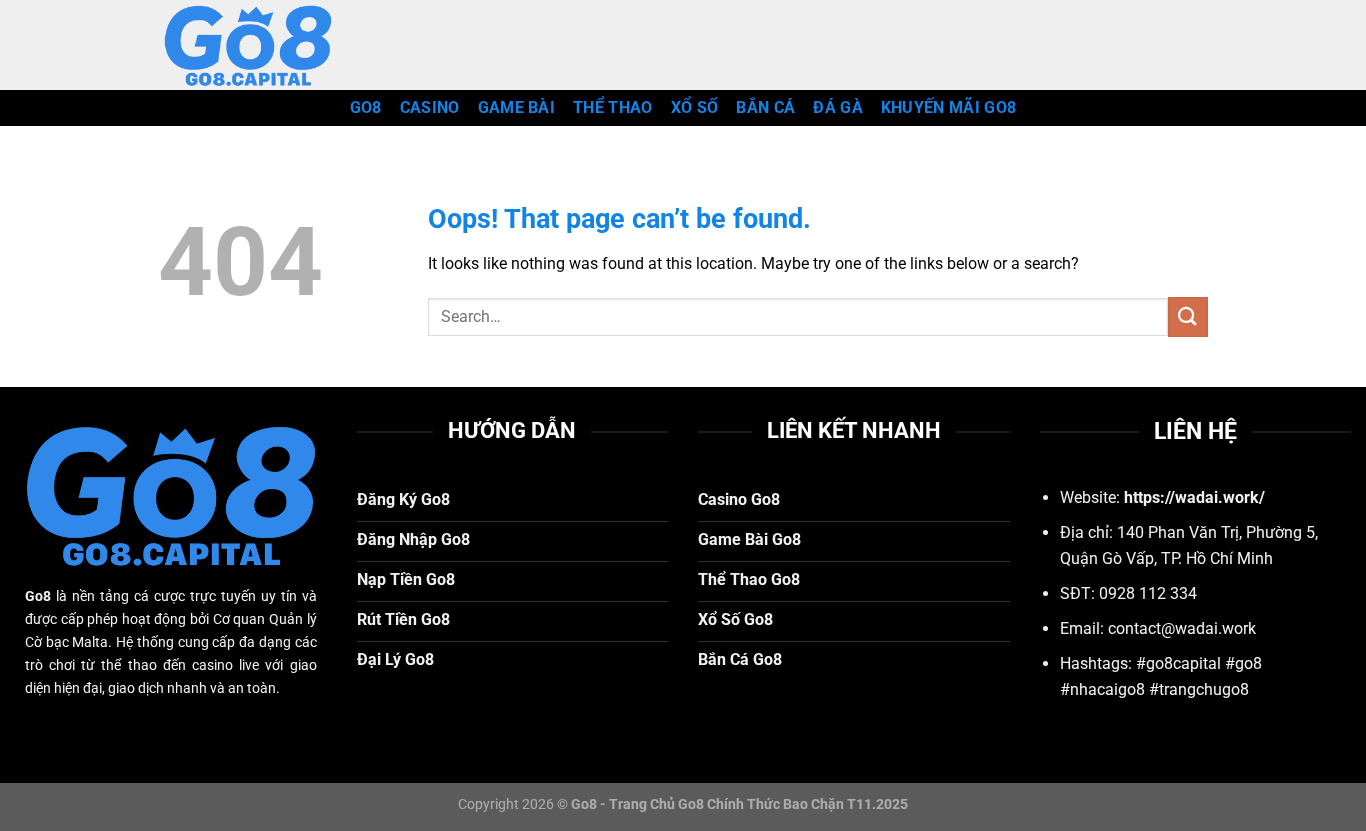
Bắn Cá (765, 107)
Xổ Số (695, 107)
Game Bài (517, 107)
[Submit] (1188, 316)
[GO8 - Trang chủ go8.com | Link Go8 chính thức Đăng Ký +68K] (258, 45)
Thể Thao (613, 107)
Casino (430, 107)
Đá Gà (838, 107)
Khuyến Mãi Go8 (948, 107)
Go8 (366, 107)
